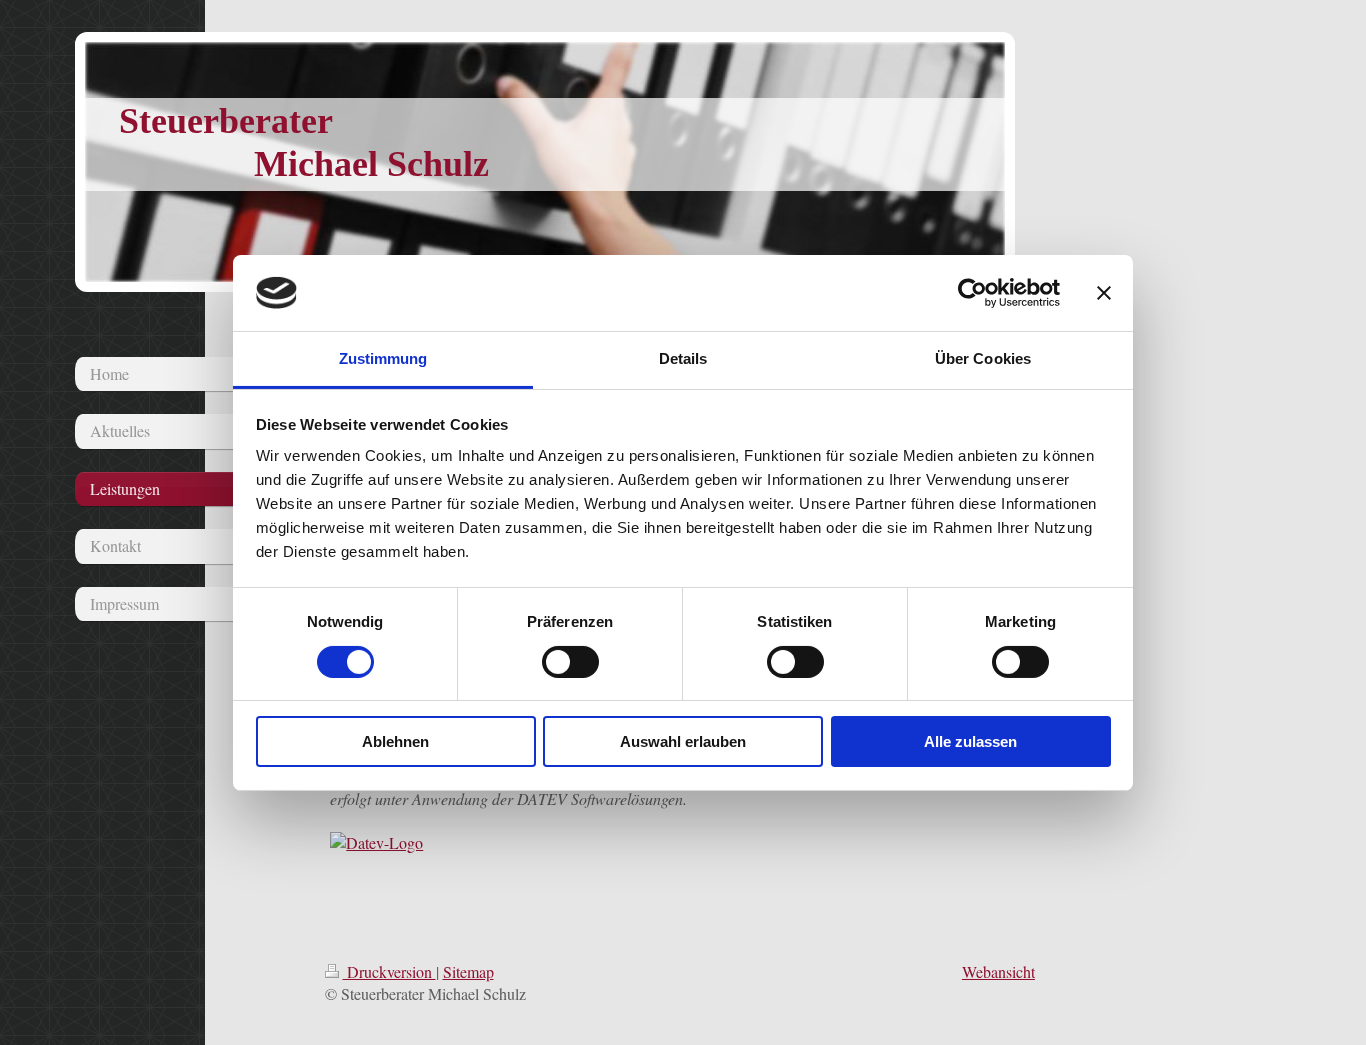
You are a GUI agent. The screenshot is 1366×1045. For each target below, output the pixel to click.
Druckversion (389, 971)
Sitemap (468, 971)
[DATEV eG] (650, 843)
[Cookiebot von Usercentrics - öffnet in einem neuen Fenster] (972, 293)
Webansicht (998, 971)
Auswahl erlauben (683, 741)
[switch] (570, 662)
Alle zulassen (970, 741)
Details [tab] (683, 358)
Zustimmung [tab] (383, 358)
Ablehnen (395, 741)
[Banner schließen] (1104, 293)
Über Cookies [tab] (983, 358)
